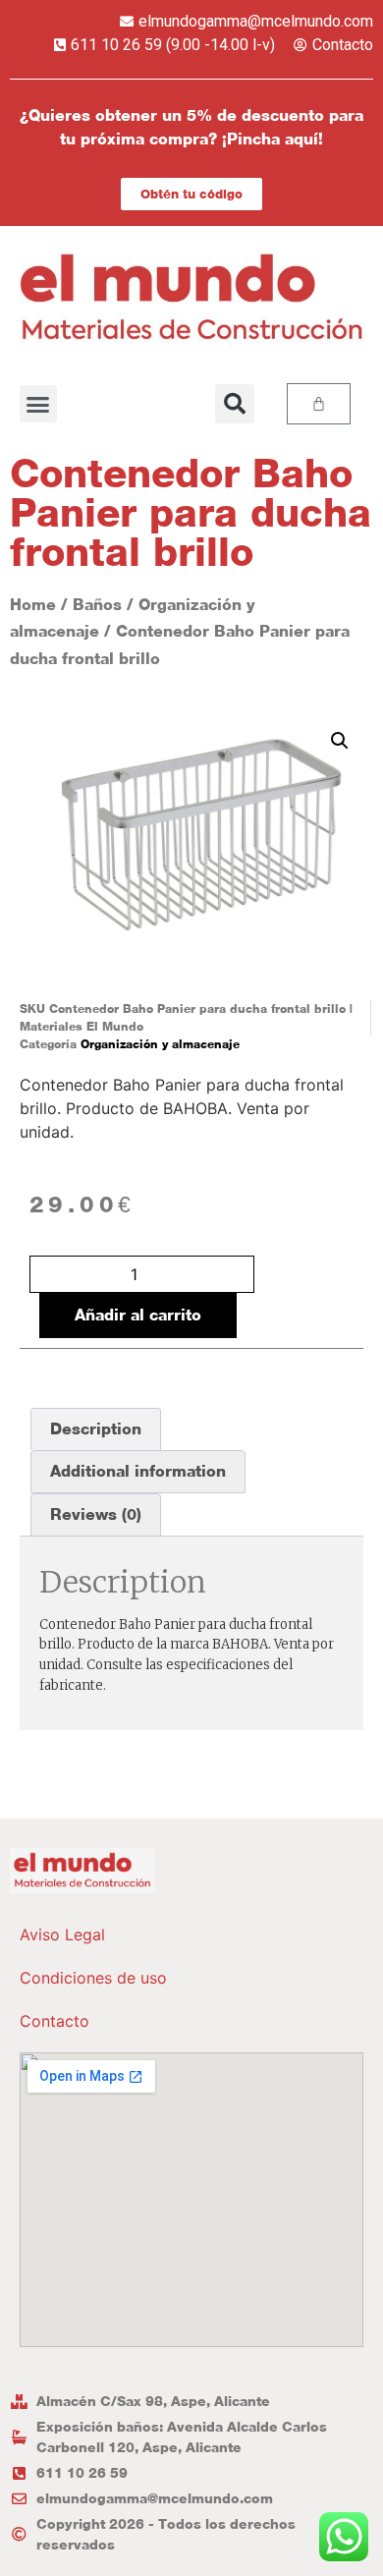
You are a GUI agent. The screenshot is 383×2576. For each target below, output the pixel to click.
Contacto (55, 2021)
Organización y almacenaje (160, 1044)
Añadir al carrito (138, 1315)
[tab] (96, 1429)
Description (96, 1429)
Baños (97, 605)
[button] (38, 404)
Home (33, 605)
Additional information (138, 1471)
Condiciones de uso (93, 1978)
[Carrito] (319, 404)
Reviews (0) (96, 1514)
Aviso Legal (62, 1934)
